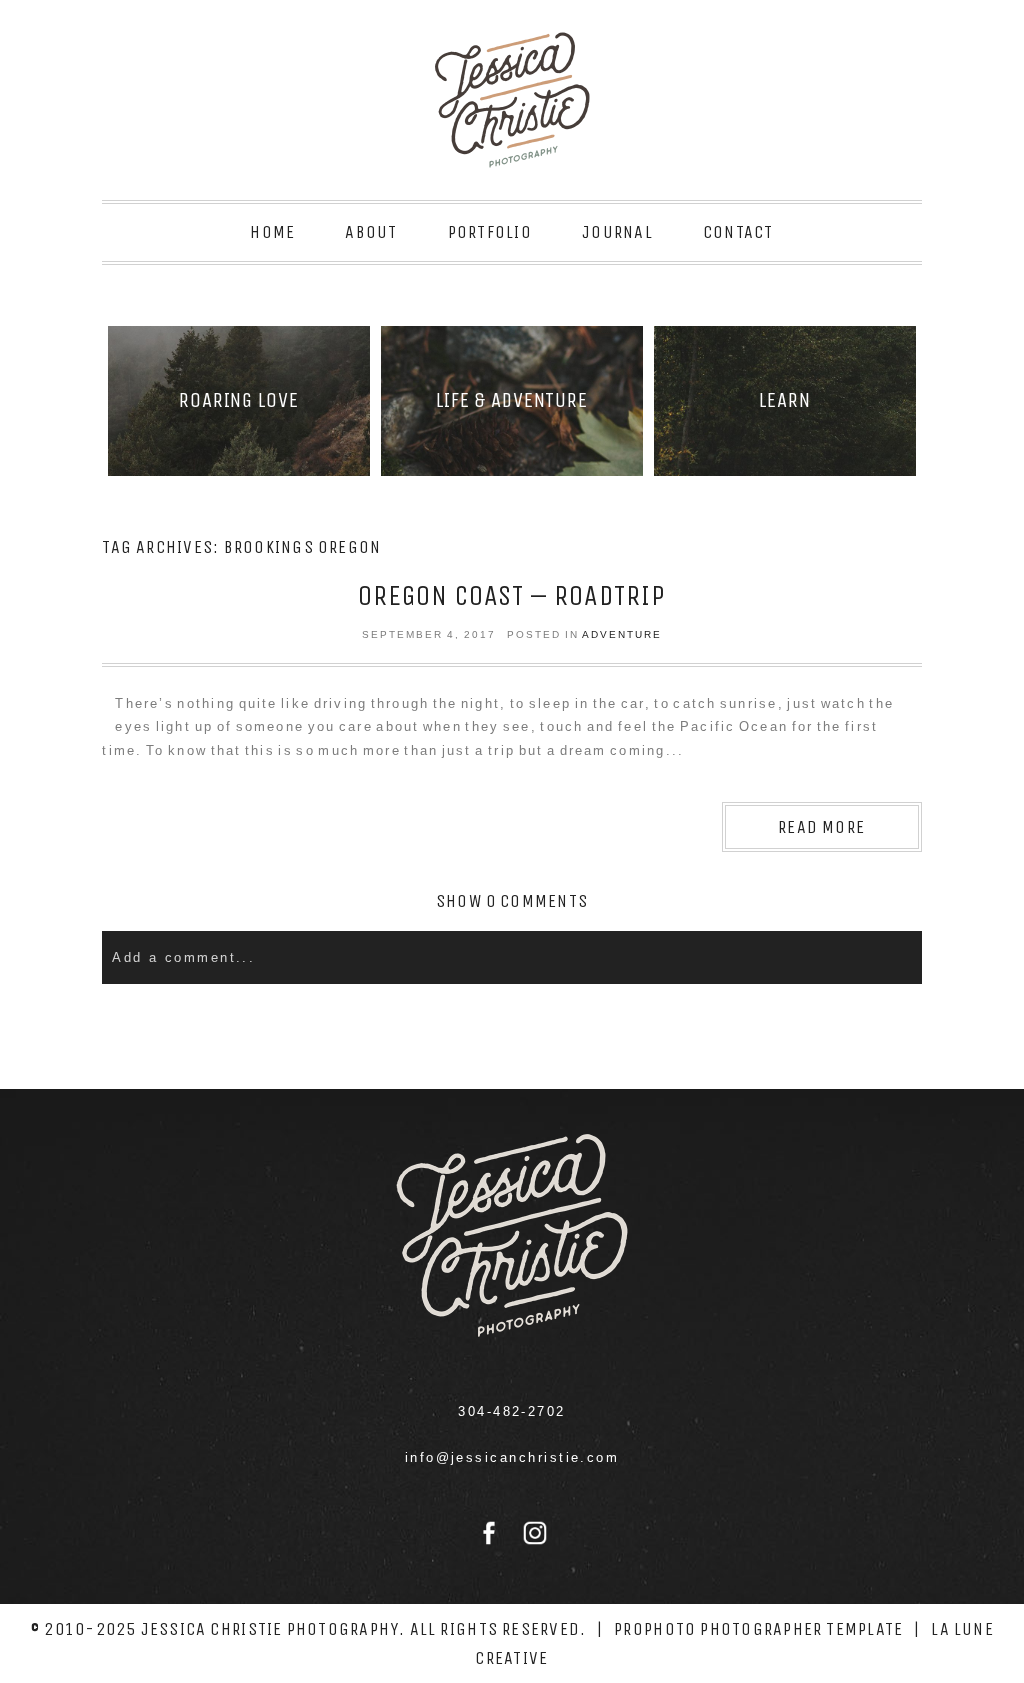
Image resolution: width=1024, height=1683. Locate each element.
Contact (738, 232)
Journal (617, 232)
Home (272, 232)
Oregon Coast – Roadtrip (512, 595)
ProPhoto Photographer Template (758, 1629)
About (371, 232)
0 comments (512, 901)
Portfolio (490, 232)
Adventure (622, 634)
